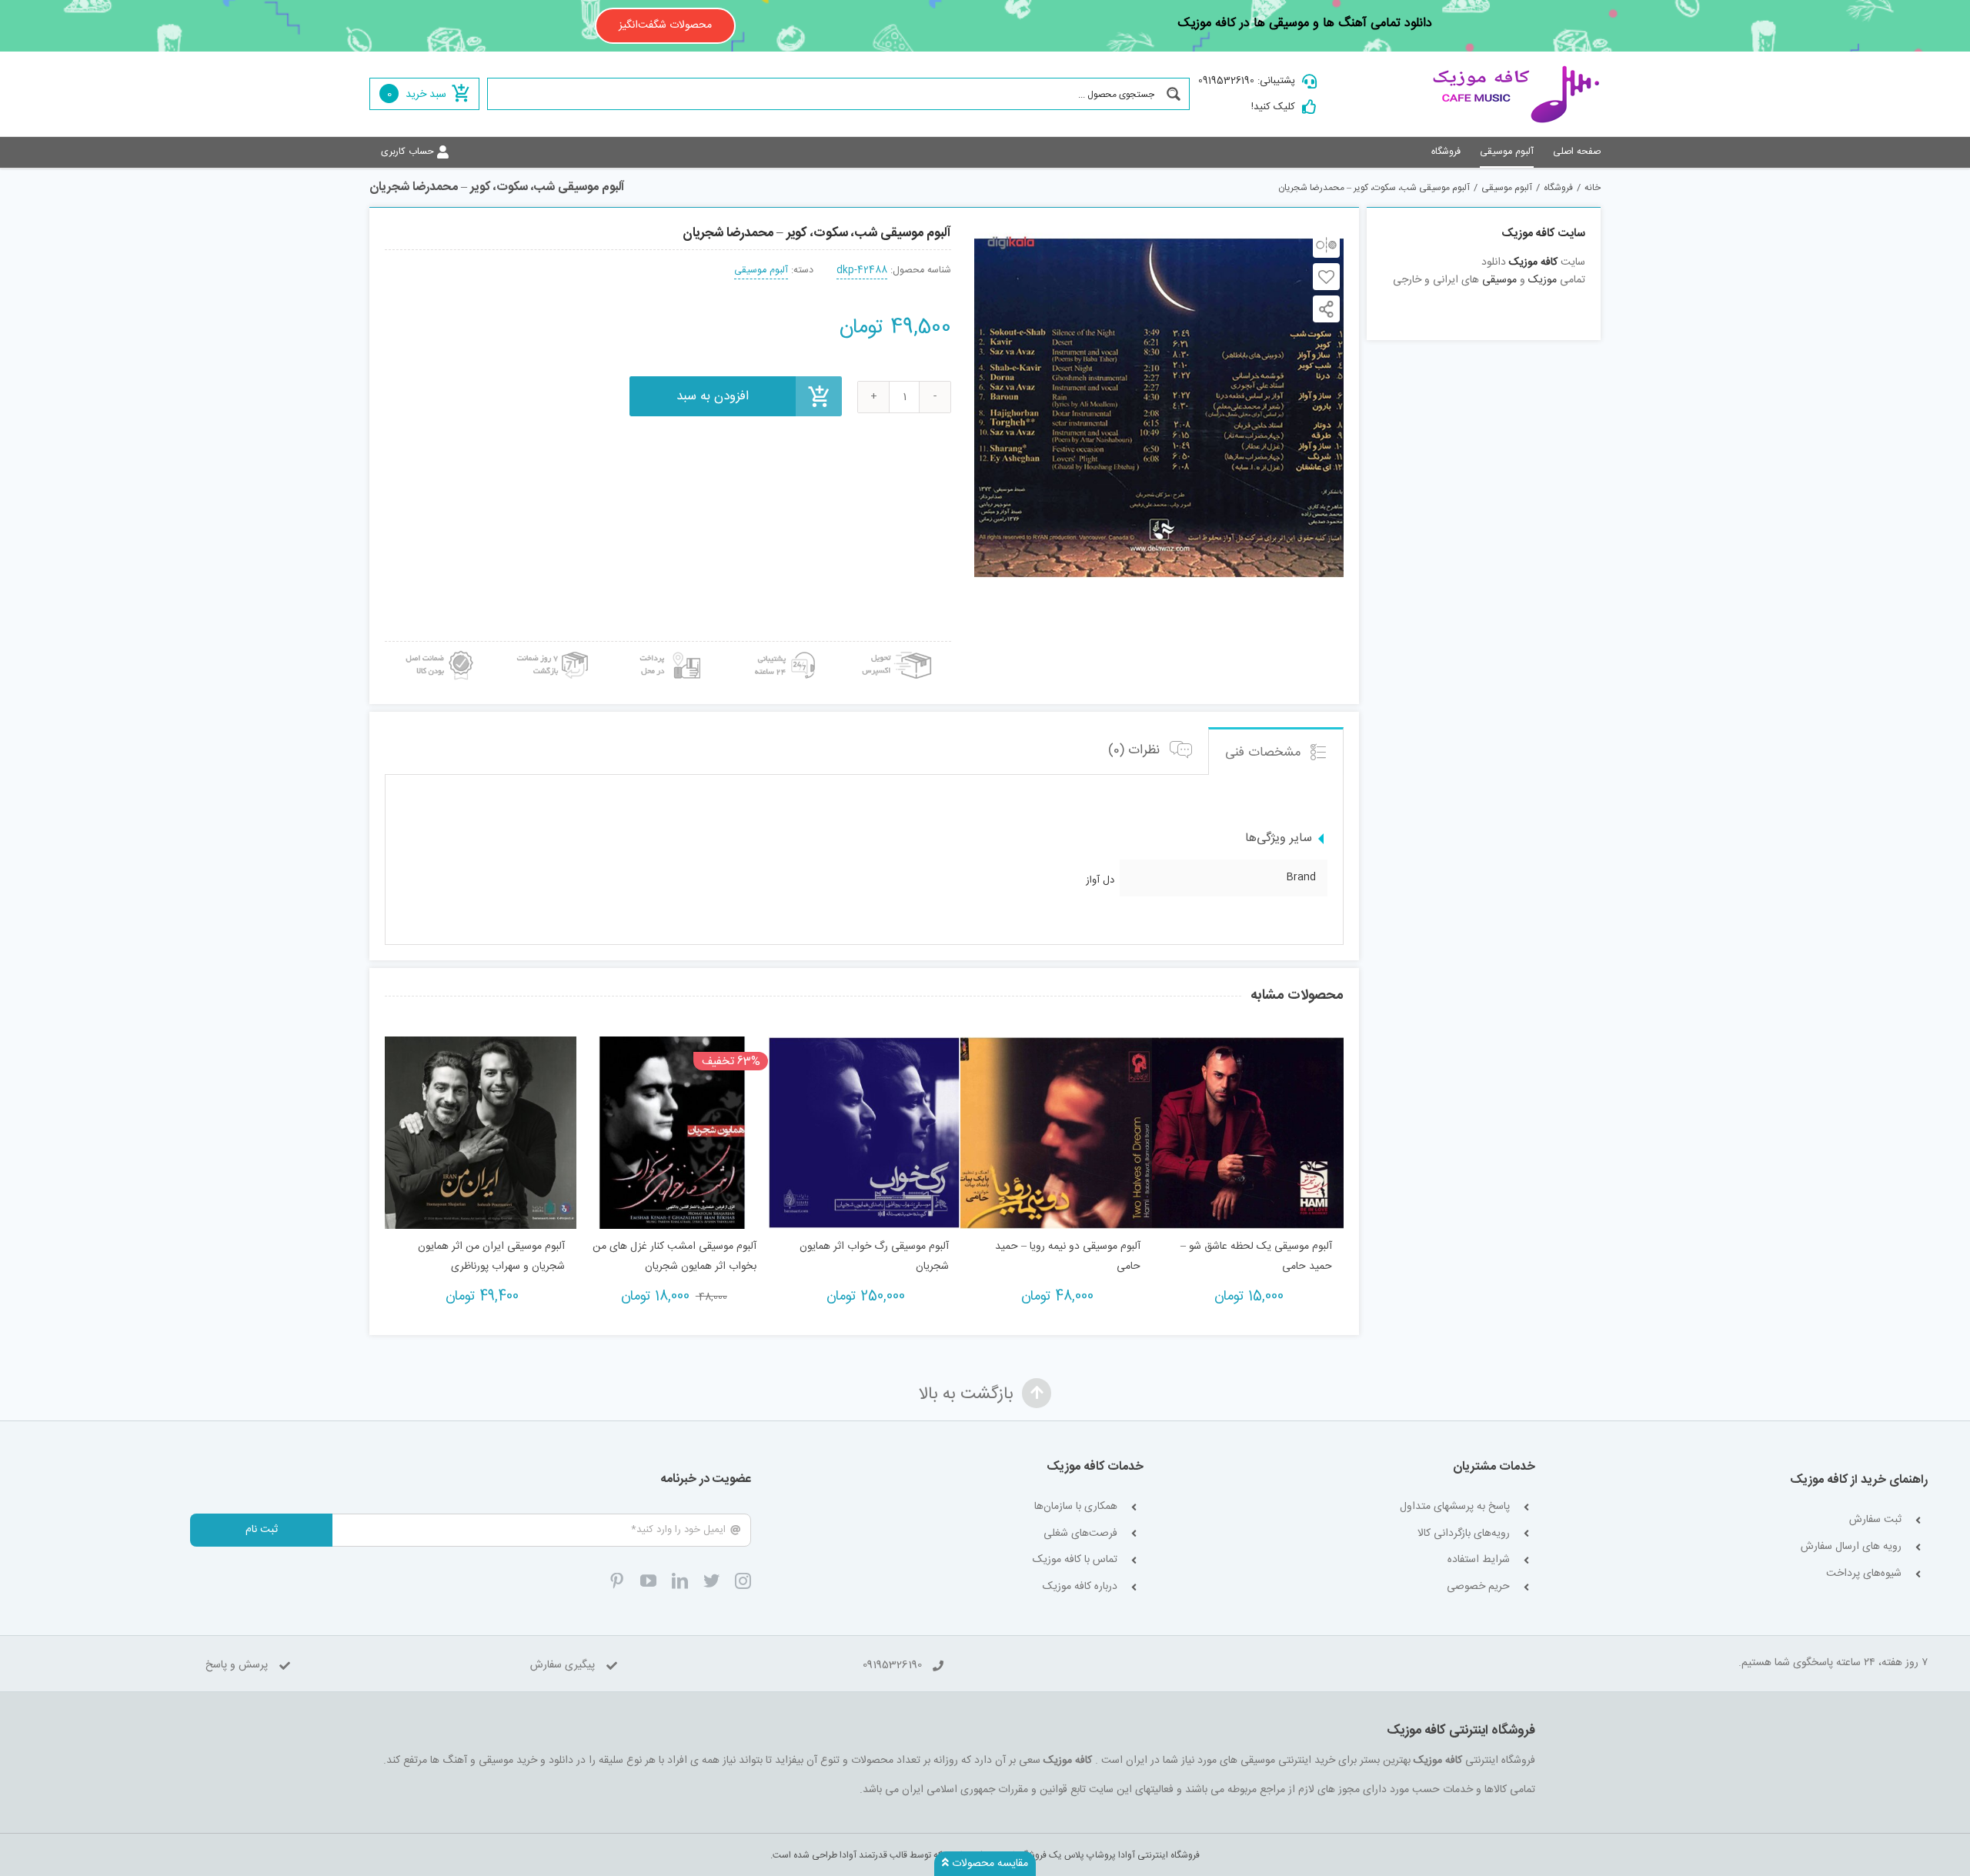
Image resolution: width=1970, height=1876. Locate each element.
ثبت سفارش (1875, 1520)
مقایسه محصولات (988, 1864)
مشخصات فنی (1265, 753)
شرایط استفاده (1479, 1560)
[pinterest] (617, 1581)
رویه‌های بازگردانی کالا (1464, 1534)
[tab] (1276, 751)
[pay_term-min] (668, 647)
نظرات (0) (1136, 750)
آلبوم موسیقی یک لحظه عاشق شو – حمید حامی (1256, 1257)
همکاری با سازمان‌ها (1076, 1507)
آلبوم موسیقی (761, 270)
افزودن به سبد (713, 396)
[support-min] (783, 647)
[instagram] (743, 1581)
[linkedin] (680, 1581)
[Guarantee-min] (438, 647)
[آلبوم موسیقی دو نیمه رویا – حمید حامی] (1056, 1132)
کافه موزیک (1533, 262)
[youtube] (648, 1581)
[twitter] (711, 1581)
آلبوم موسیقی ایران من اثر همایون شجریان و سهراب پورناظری (491, 1257)
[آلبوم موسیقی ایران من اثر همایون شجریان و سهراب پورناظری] (481, 1132)
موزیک (1543, 280)
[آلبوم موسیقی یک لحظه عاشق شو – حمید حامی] (1248, 1132)
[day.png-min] (553, 647)
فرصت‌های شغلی (1080, 1534)
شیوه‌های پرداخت (1864, 1574)
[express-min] (898, 647)
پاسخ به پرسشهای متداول (1455, 1507)
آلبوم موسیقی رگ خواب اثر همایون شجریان (874, 1257)
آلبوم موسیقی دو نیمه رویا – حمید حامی (1068, 1257)
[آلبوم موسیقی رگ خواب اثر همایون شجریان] (864, 1132)
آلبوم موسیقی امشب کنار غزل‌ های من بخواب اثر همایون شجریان (674, 1257)
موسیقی (1499, 280)
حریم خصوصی (1478, 1587)
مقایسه (1326, 244)
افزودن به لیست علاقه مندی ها (1326, 277)
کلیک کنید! (1273, 107)
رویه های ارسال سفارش (1851, 1547)
